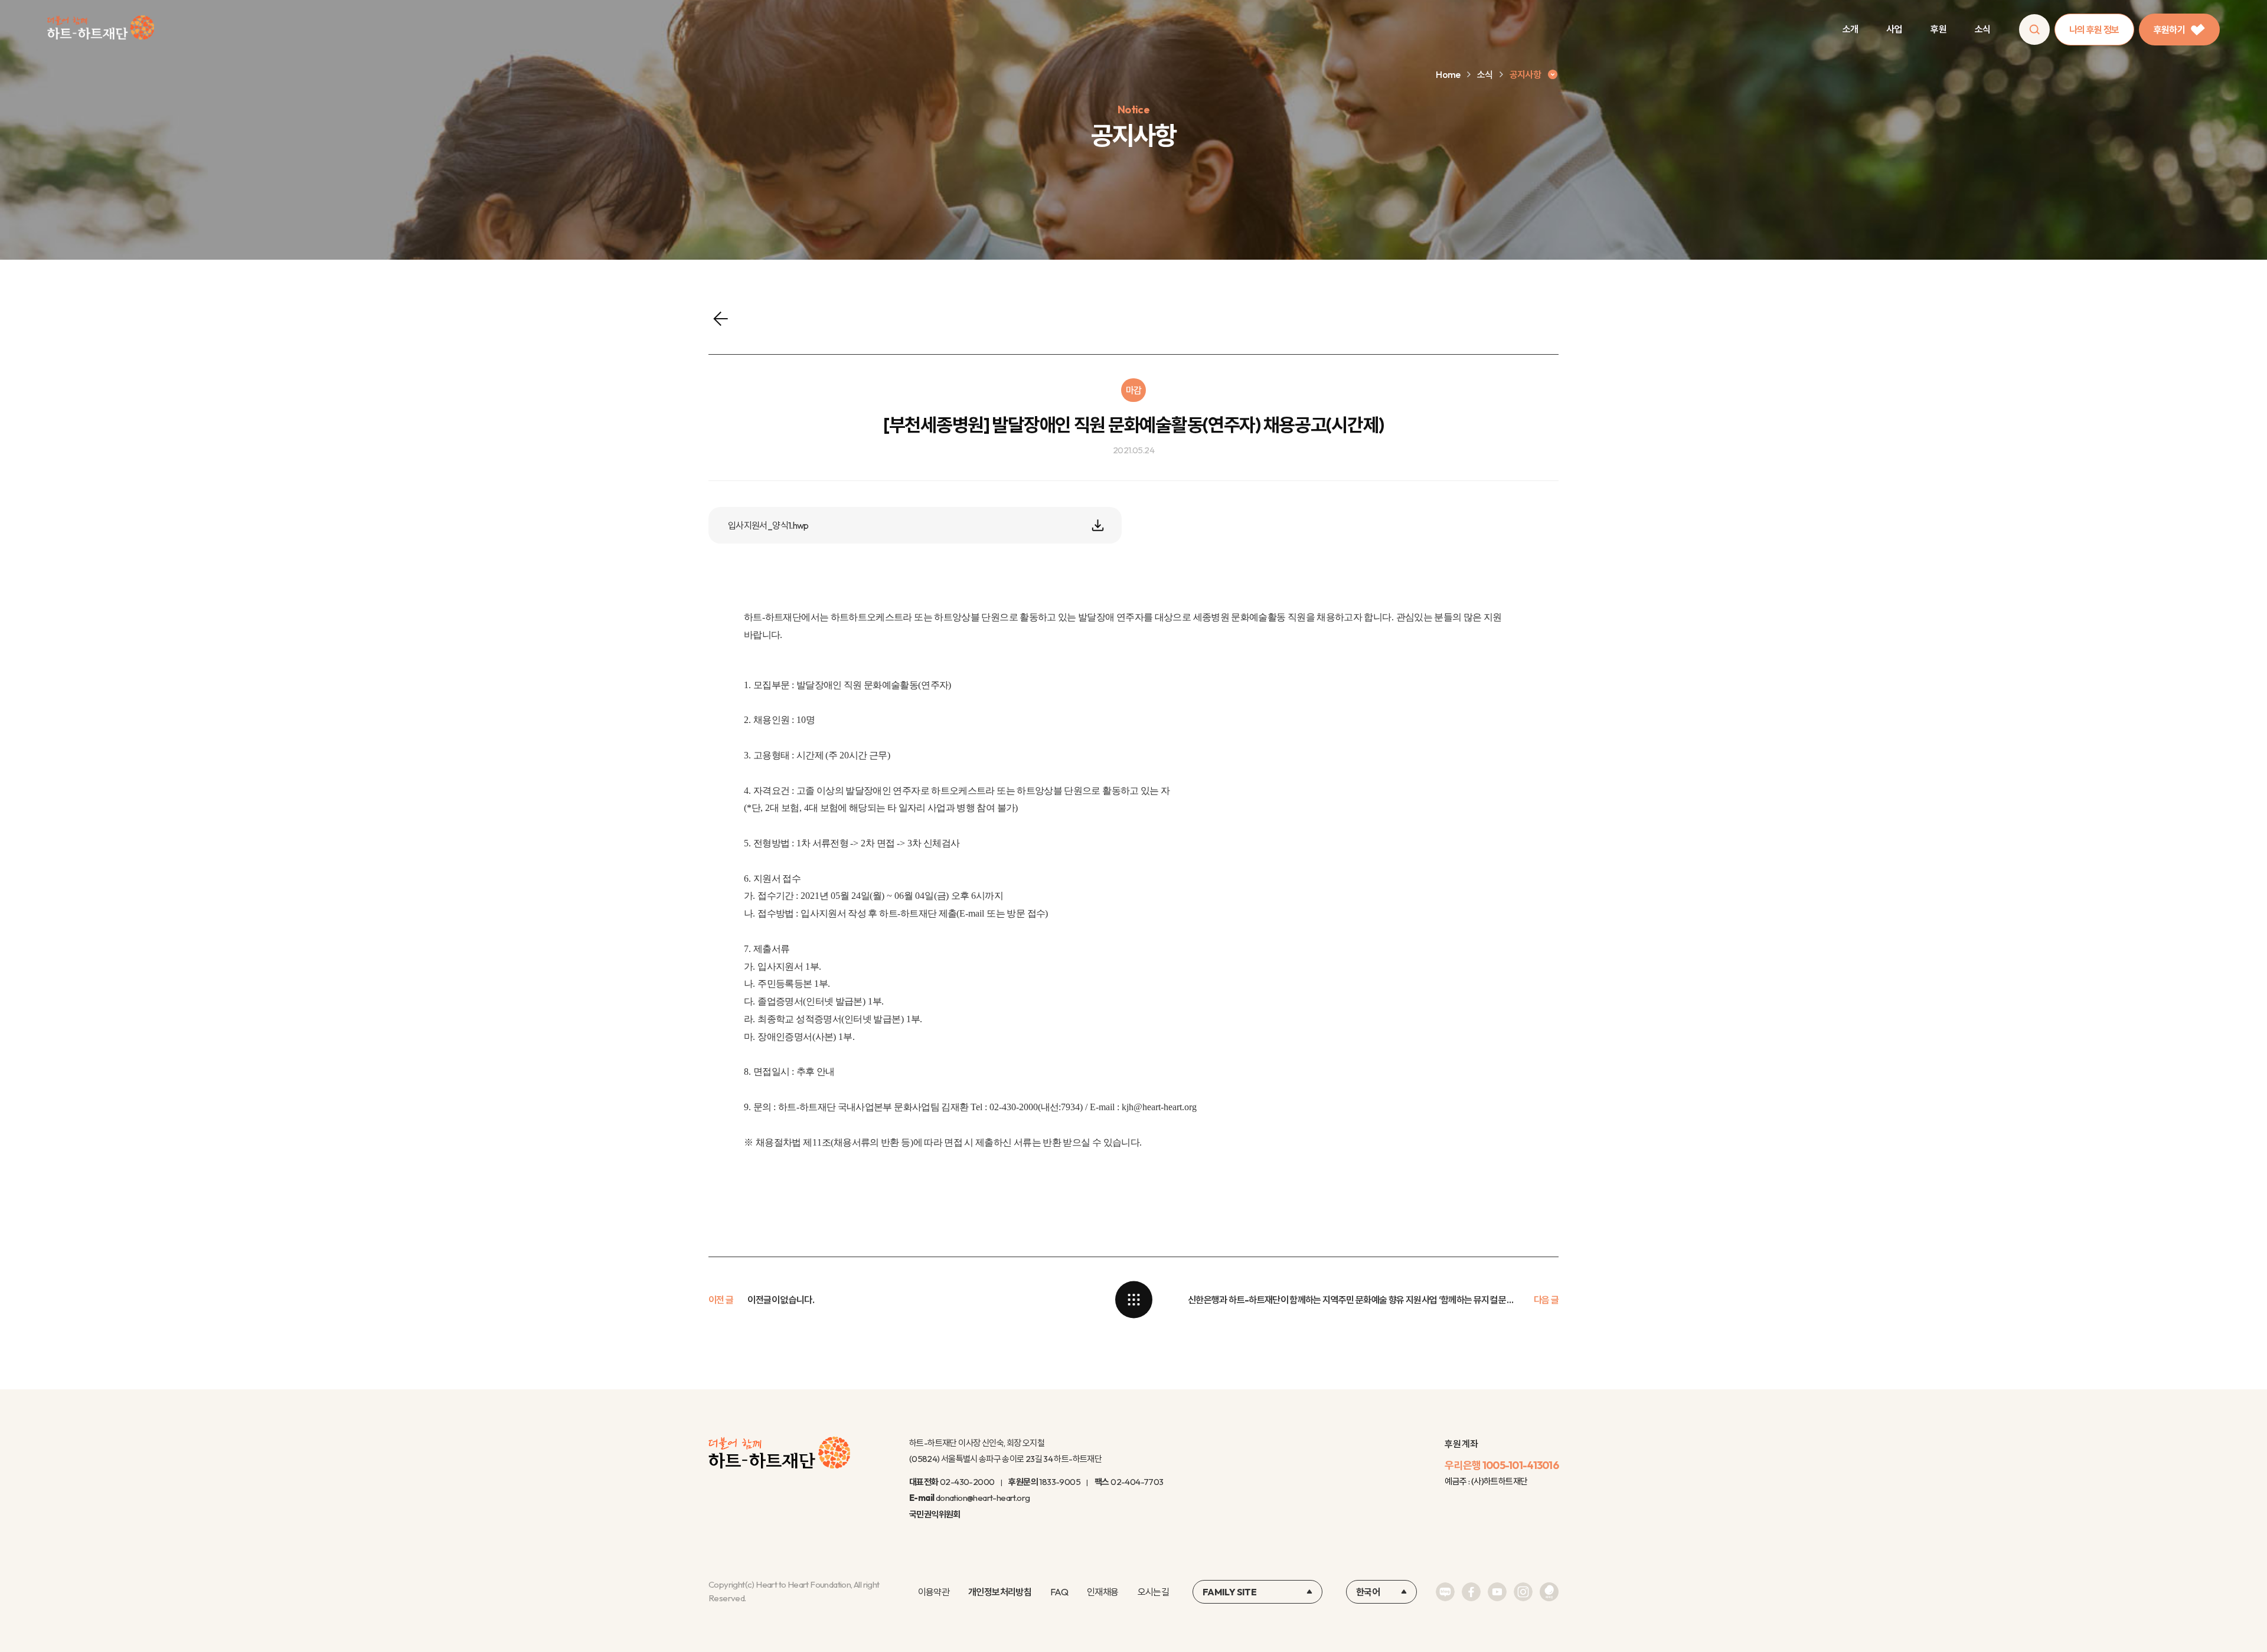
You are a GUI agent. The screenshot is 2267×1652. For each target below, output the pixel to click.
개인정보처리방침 (1000, 1592)
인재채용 (1103, 1592)
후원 (1938, 29)
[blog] (1445, 1592)
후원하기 (2169, 30)
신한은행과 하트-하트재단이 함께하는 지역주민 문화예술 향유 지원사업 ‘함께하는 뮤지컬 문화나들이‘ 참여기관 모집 (1354, 1300)
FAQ (1059, 1592)
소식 (1983, 29)
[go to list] (1133, 1300)
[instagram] (1523, 1592)
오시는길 (1153, 1592)
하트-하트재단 (101, 30)
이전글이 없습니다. (781, 1300)
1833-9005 (1060, 1482)
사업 (1894, 29)
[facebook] (1471, 1592)
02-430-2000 (967, 1482)
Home (1448, 74)
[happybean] (1549, 1592)
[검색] (2034, 30)
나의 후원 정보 (2094, 30)
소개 (1850, 29)
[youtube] (1497, 1592)
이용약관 (934, 1592)
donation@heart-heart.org (983, 1498)
